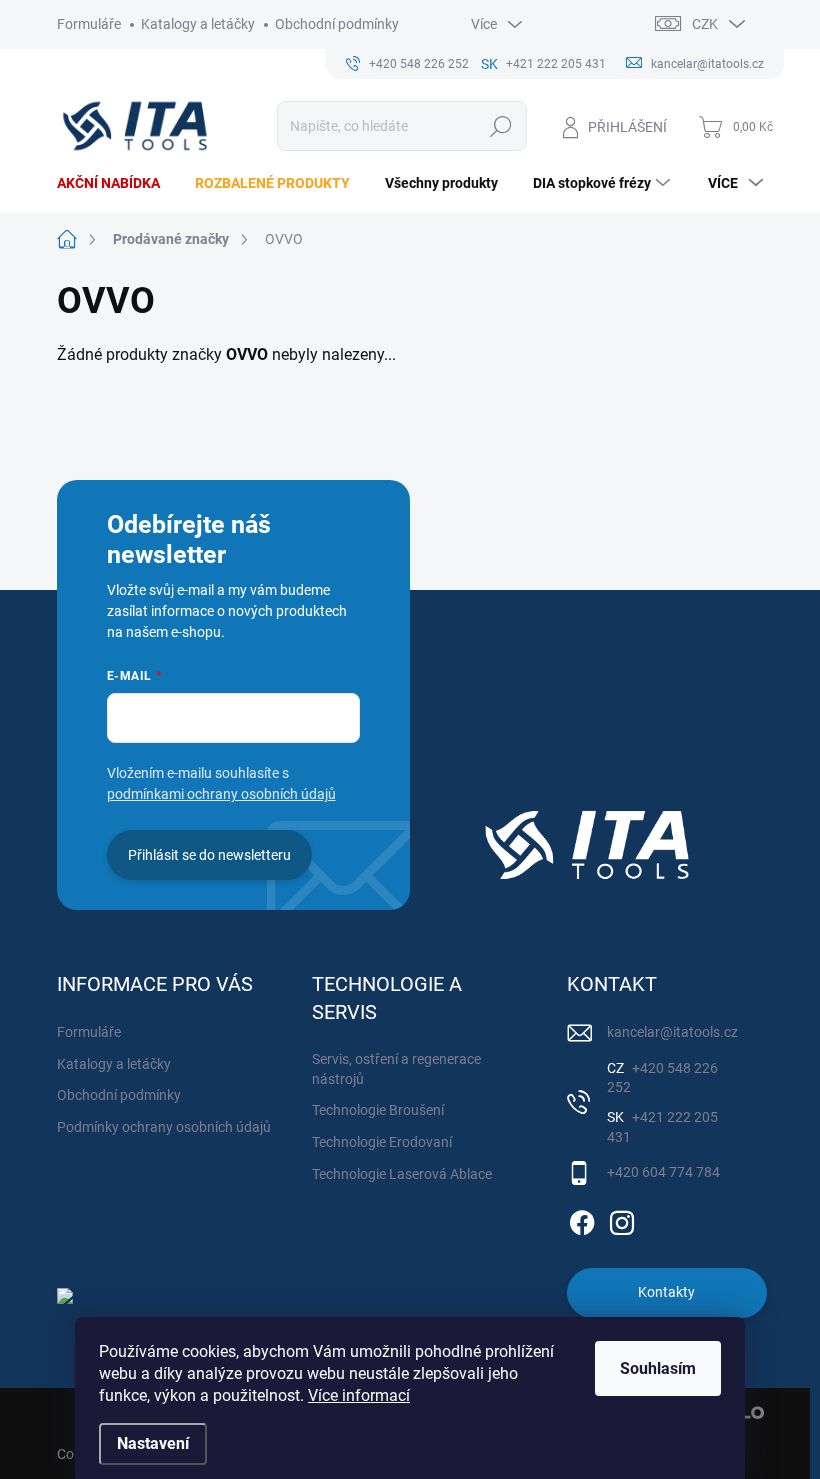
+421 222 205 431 (662, 1127)
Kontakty (666, 1292)
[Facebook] (582, 1219)
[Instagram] (622, 1219)
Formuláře (89, 24)
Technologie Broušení (378, 1110)
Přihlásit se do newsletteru (209, 855)
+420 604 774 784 (663, 1172)
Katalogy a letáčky (198, 24)
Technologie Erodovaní (382, 1142)
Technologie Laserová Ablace (402, 1174)
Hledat (500, 126)
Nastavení (153, 1443)
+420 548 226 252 (662, 1078)
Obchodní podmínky (337, 24)
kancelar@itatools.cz (672, 1032)
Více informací (359, 1395)
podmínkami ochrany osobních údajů (221, 794)
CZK (705, 24)
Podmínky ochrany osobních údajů (164, 1127)
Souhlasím (658, 1368)
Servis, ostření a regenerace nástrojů (396, 1069)
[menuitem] (116, 183)
